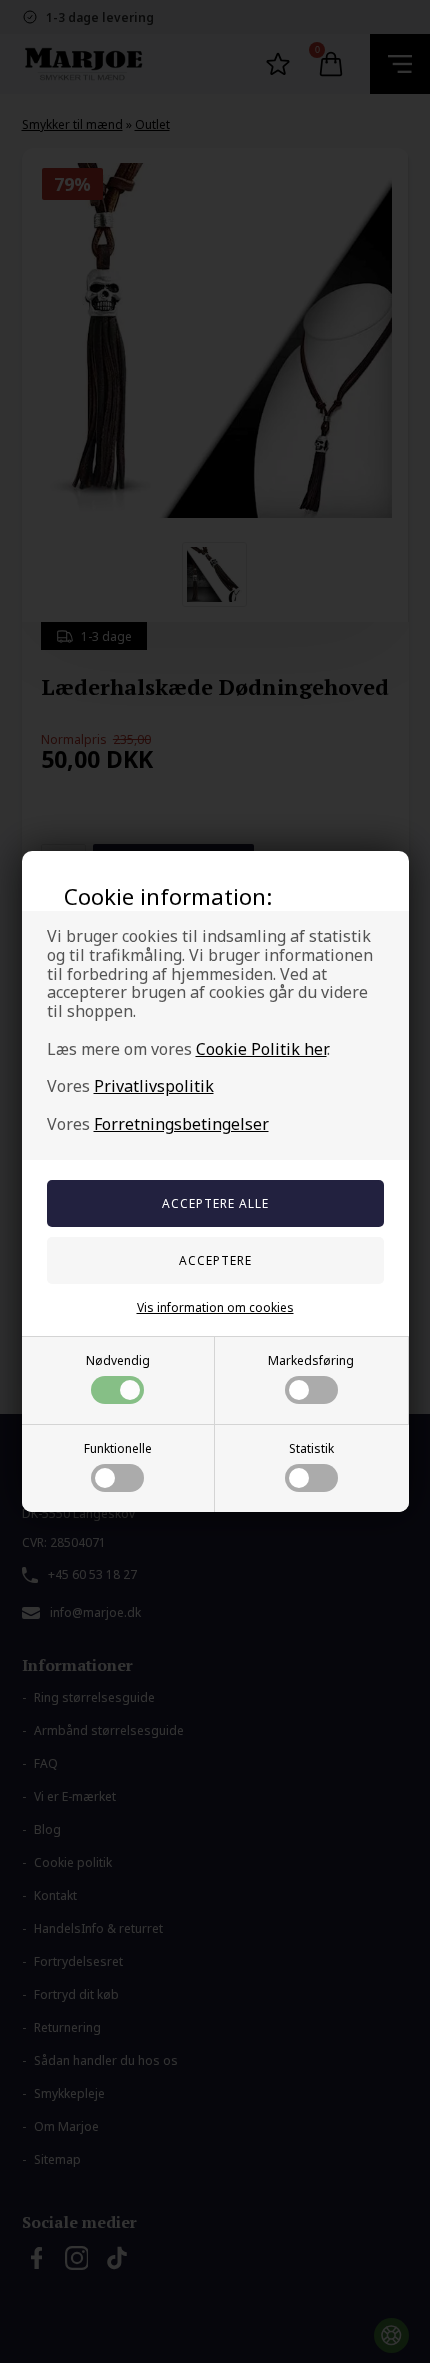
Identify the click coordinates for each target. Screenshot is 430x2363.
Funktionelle (118, 1448)
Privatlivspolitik (154, 1086)
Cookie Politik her (261, 1049)
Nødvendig (118, 1360)
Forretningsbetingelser (181, 1124)
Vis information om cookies (215, 1307)
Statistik (311, 1448)
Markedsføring (311, 1360)
